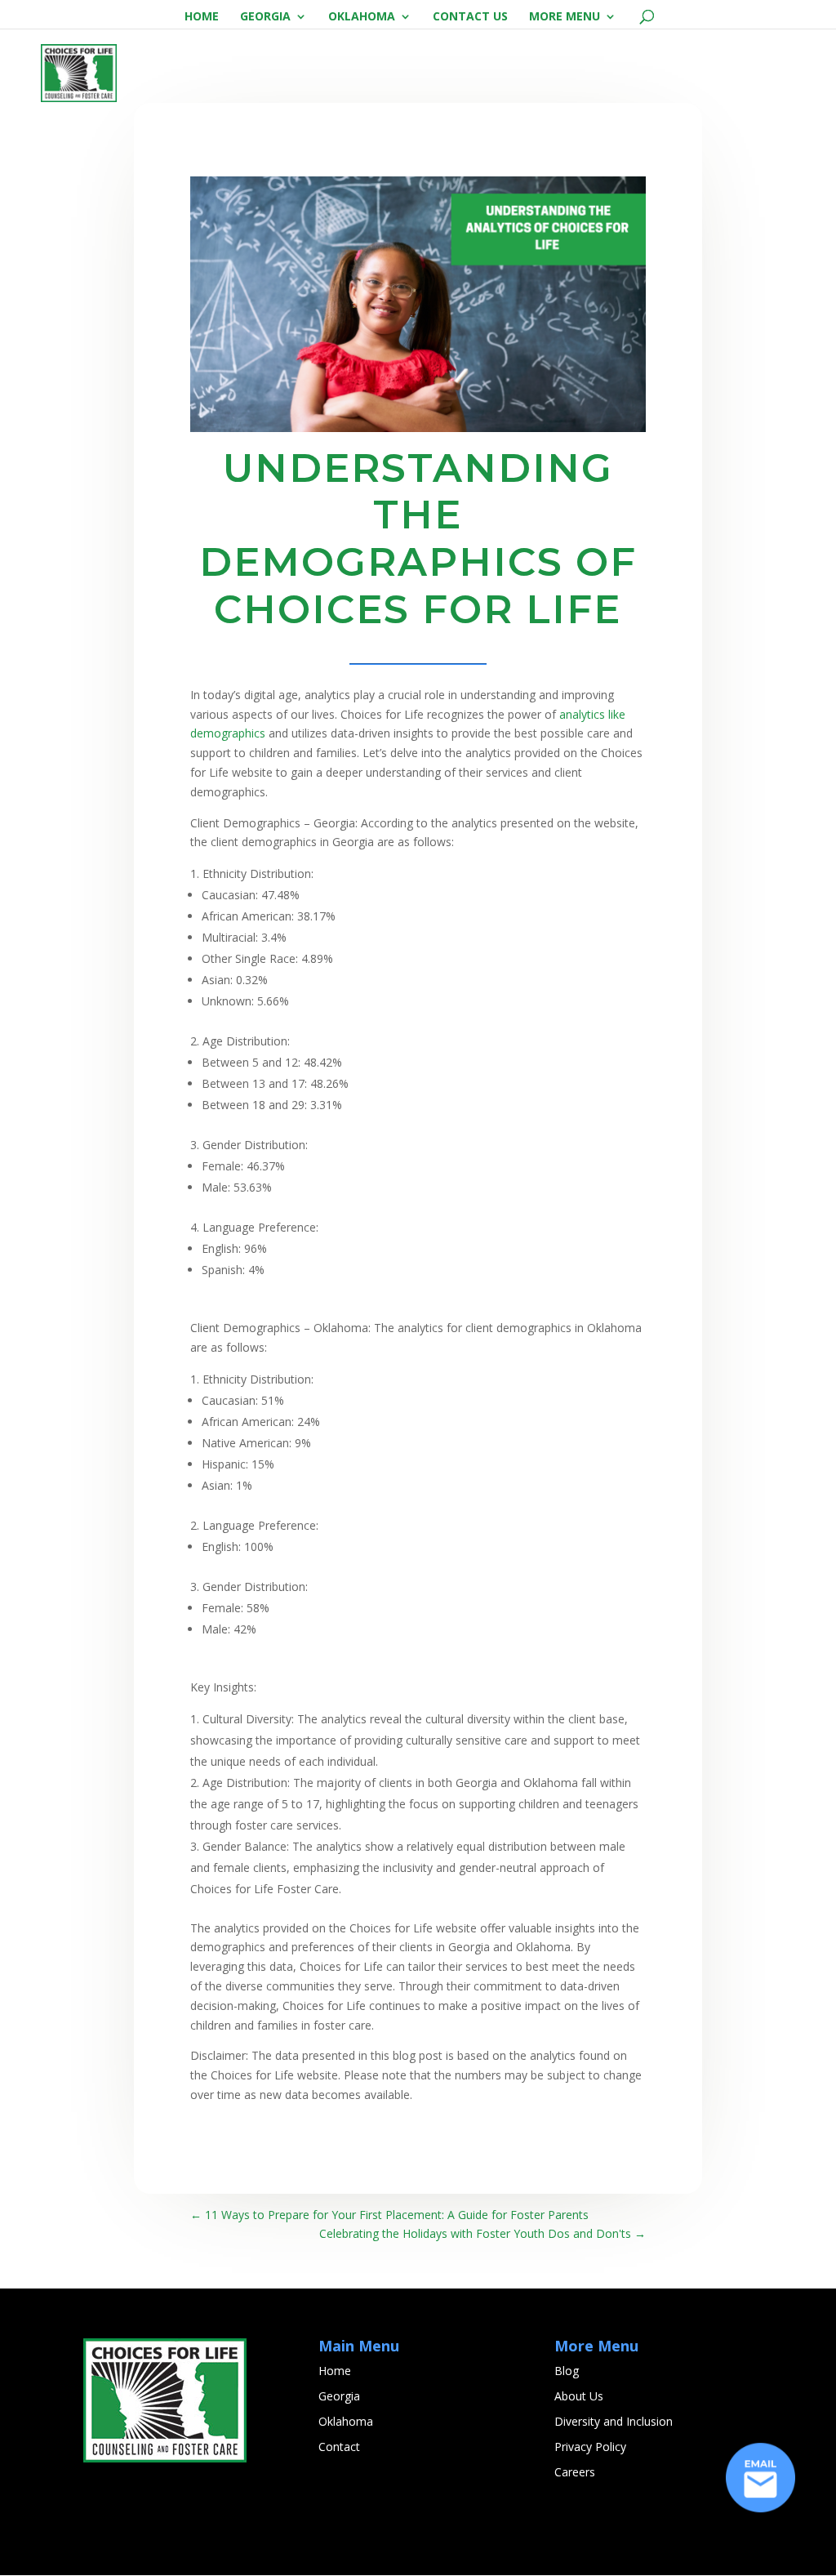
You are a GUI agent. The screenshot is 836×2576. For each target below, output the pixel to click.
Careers (575, 2472)
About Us (579, 2396)
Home (202, 17)
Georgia (265, 17)
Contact (339, 2447)
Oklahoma (362, 17)
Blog (567, 2371)
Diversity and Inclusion (614, 2421)
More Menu (565, 17)
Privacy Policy (590, 2447)
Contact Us (470, 17)
